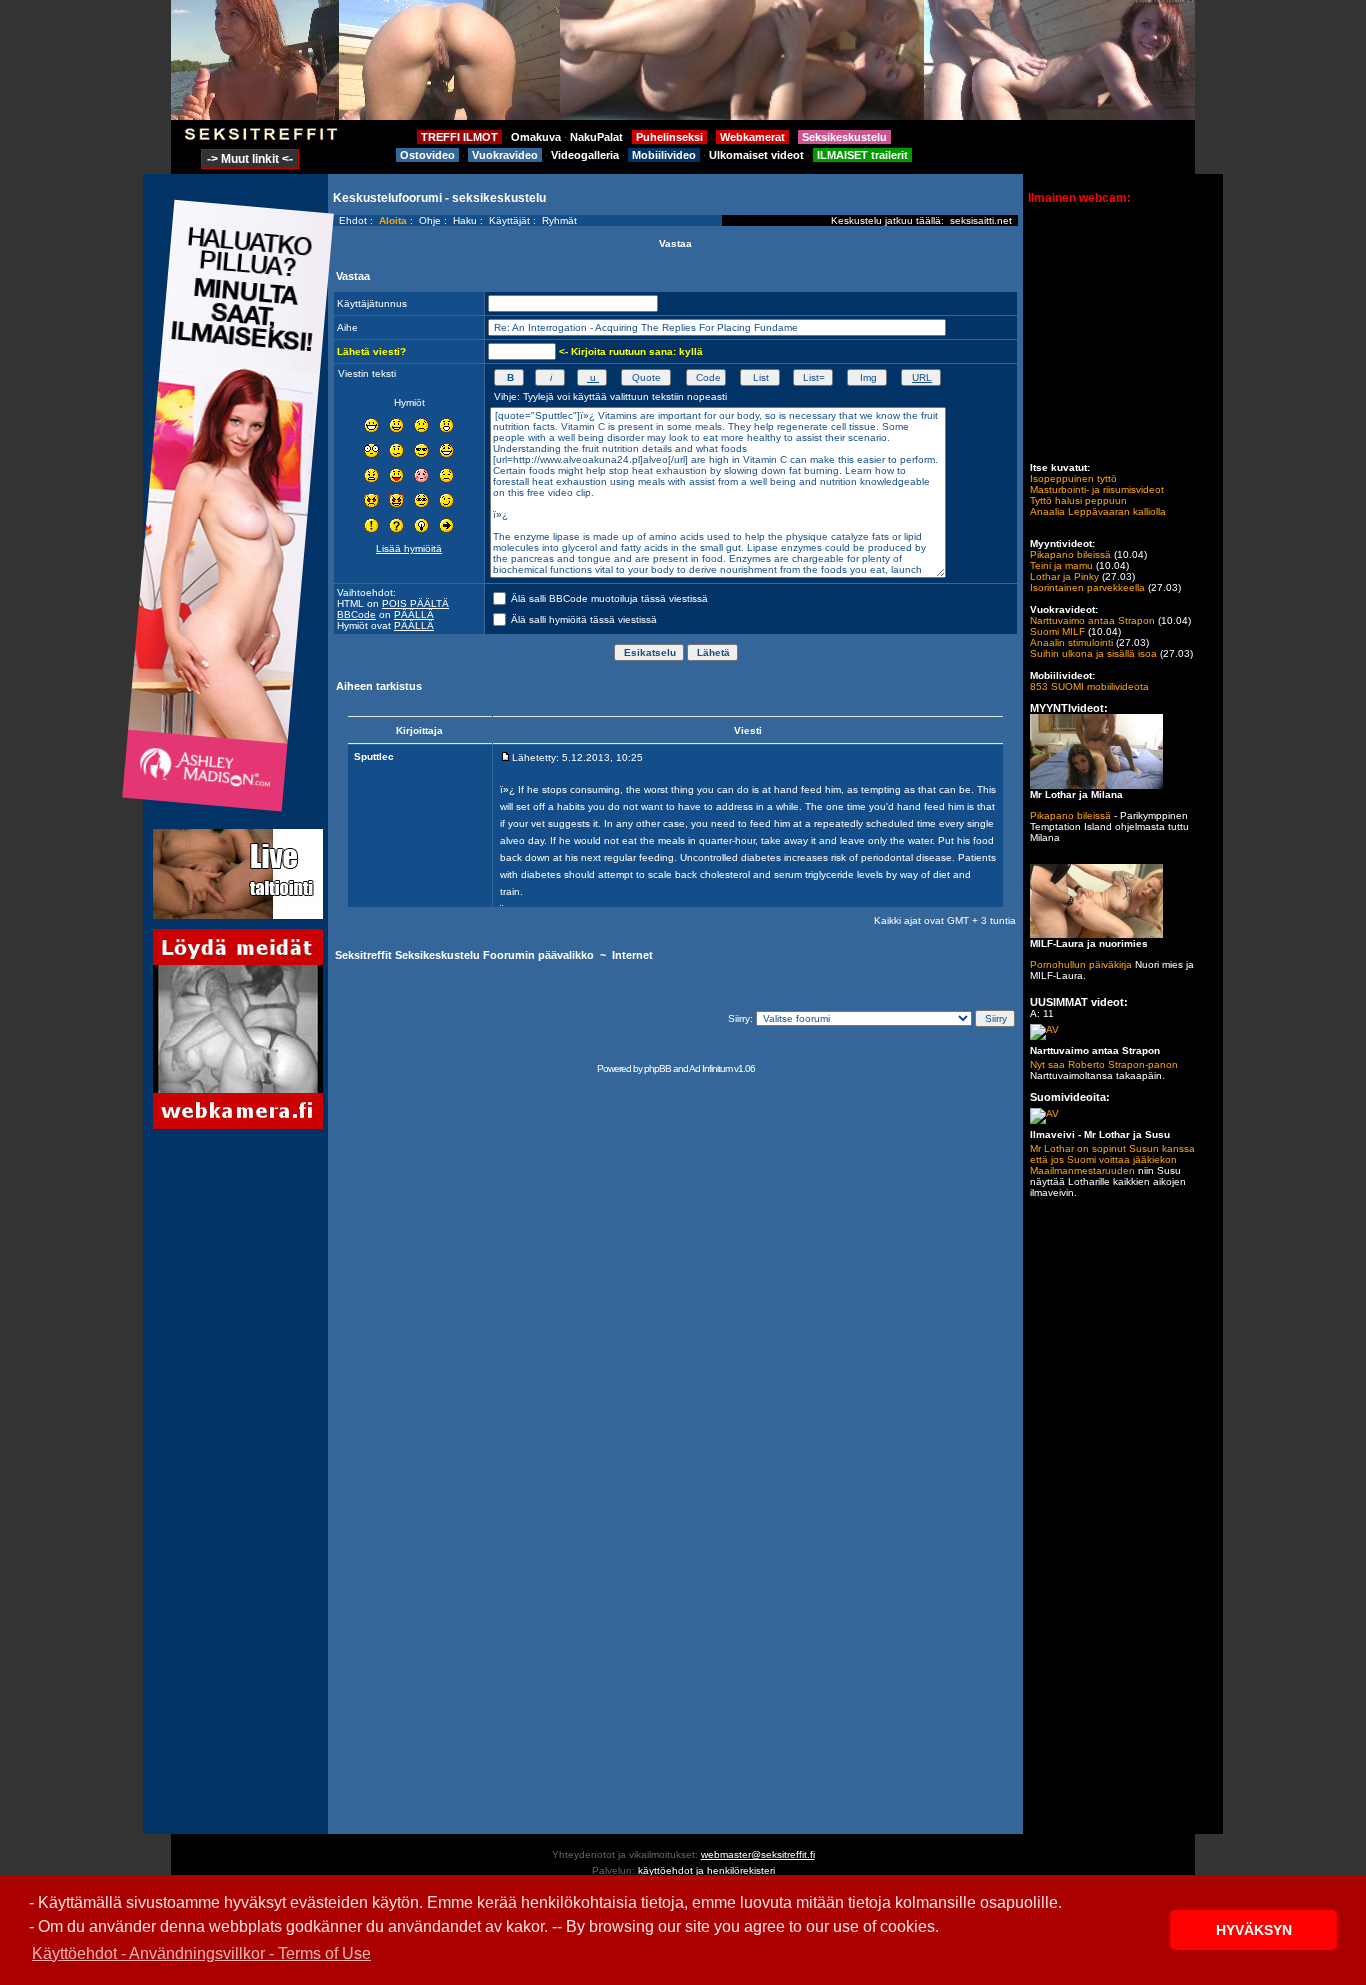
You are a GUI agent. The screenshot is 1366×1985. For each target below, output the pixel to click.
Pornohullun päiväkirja (1081, 964)
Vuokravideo (505, 155)
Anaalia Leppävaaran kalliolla (1098, 511)
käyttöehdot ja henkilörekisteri (706, 1870)
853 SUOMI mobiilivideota (1089, 686)
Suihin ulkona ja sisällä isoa (1093, 653)
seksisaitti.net (981, 220)
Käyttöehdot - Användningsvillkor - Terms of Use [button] (201, 1953)
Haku (465, 220)
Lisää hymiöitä (409, 548)
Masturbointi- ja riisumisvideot (1097, 489)
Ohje (430, 220)
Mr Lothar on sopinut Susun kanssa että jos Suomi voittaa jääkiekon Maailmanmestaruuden (1112, 1159)
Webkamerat (752, 137)
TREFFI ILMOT (459, 137)
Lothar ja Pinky (1064, 576)
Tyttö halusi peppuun (1078, 500)
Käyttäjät (509, 220)
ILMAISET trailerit (862, 155)
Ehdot (353, 220)
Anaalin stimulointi (1071, 642)
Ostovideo (427, 155)
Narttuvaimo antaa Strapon (1092, 620)
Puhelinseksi (669, 137)
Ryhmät (559, 220)
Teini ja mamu (1061, 565)
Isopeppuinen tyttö (1073, 478)
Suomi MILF (1057, 631)
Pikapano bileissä (1070, 554)
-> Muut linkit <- (250, 159)
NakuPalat (596, 137)
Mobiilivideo (664, 155)
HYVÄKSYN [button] (1254, 1930)
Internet (632, 955)
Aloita (393, 220)
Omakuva (536, 137)
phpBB (657, 1068)
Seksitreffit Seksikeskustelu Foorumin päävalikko (464, 955)
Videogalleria (585, 155)
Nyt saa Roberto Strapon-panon (1104, 1064)
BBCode (356, 614)
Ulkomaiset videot (756, 155)
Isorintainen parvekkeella (1087, 587)
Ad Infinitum (710, 1068)
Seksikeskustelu (844, 137)
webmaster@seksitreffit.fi (758, 1854)
